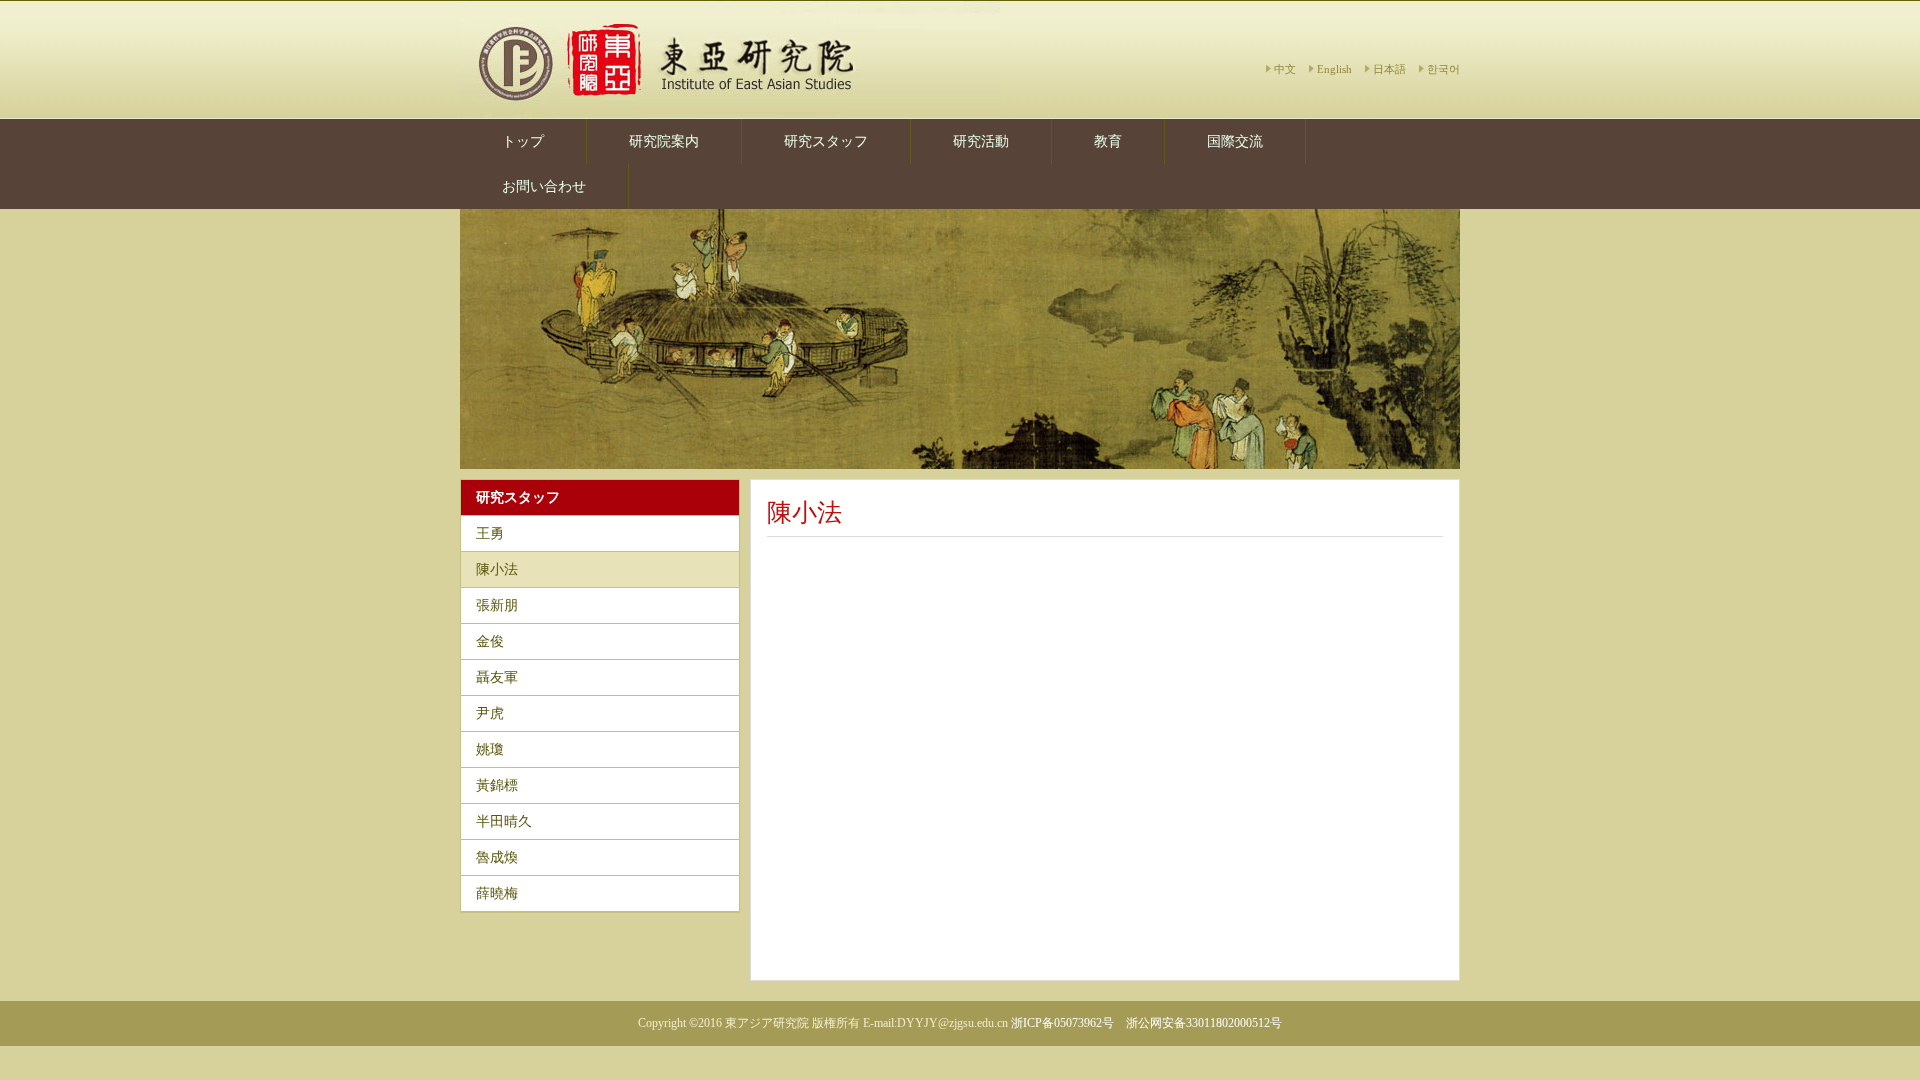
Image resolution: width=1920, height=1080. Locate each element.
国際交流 (1235, 141)
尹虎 (490, 713)
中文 (1285, 69)
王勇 (490, 533)
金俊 (490, 641)
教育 (1108, 141)
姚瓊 (490, 749)
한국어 (1443, 69)
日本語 (1389, 69)
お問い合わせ (544, 186)
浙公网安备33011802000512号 (1204, 1023)
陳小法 (497, 569)
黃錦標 (497, 785)
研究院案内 (664, 141)
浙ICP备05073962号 (1062, 1023)
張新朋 (497, 605)
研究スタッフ (826, 141)
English (1334, 69)
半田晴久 (504, 821)
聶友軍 (497, 677)
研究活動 (981, 141)
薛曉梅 (497, 893)
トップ (523, 141)
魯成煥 (497, 857)
